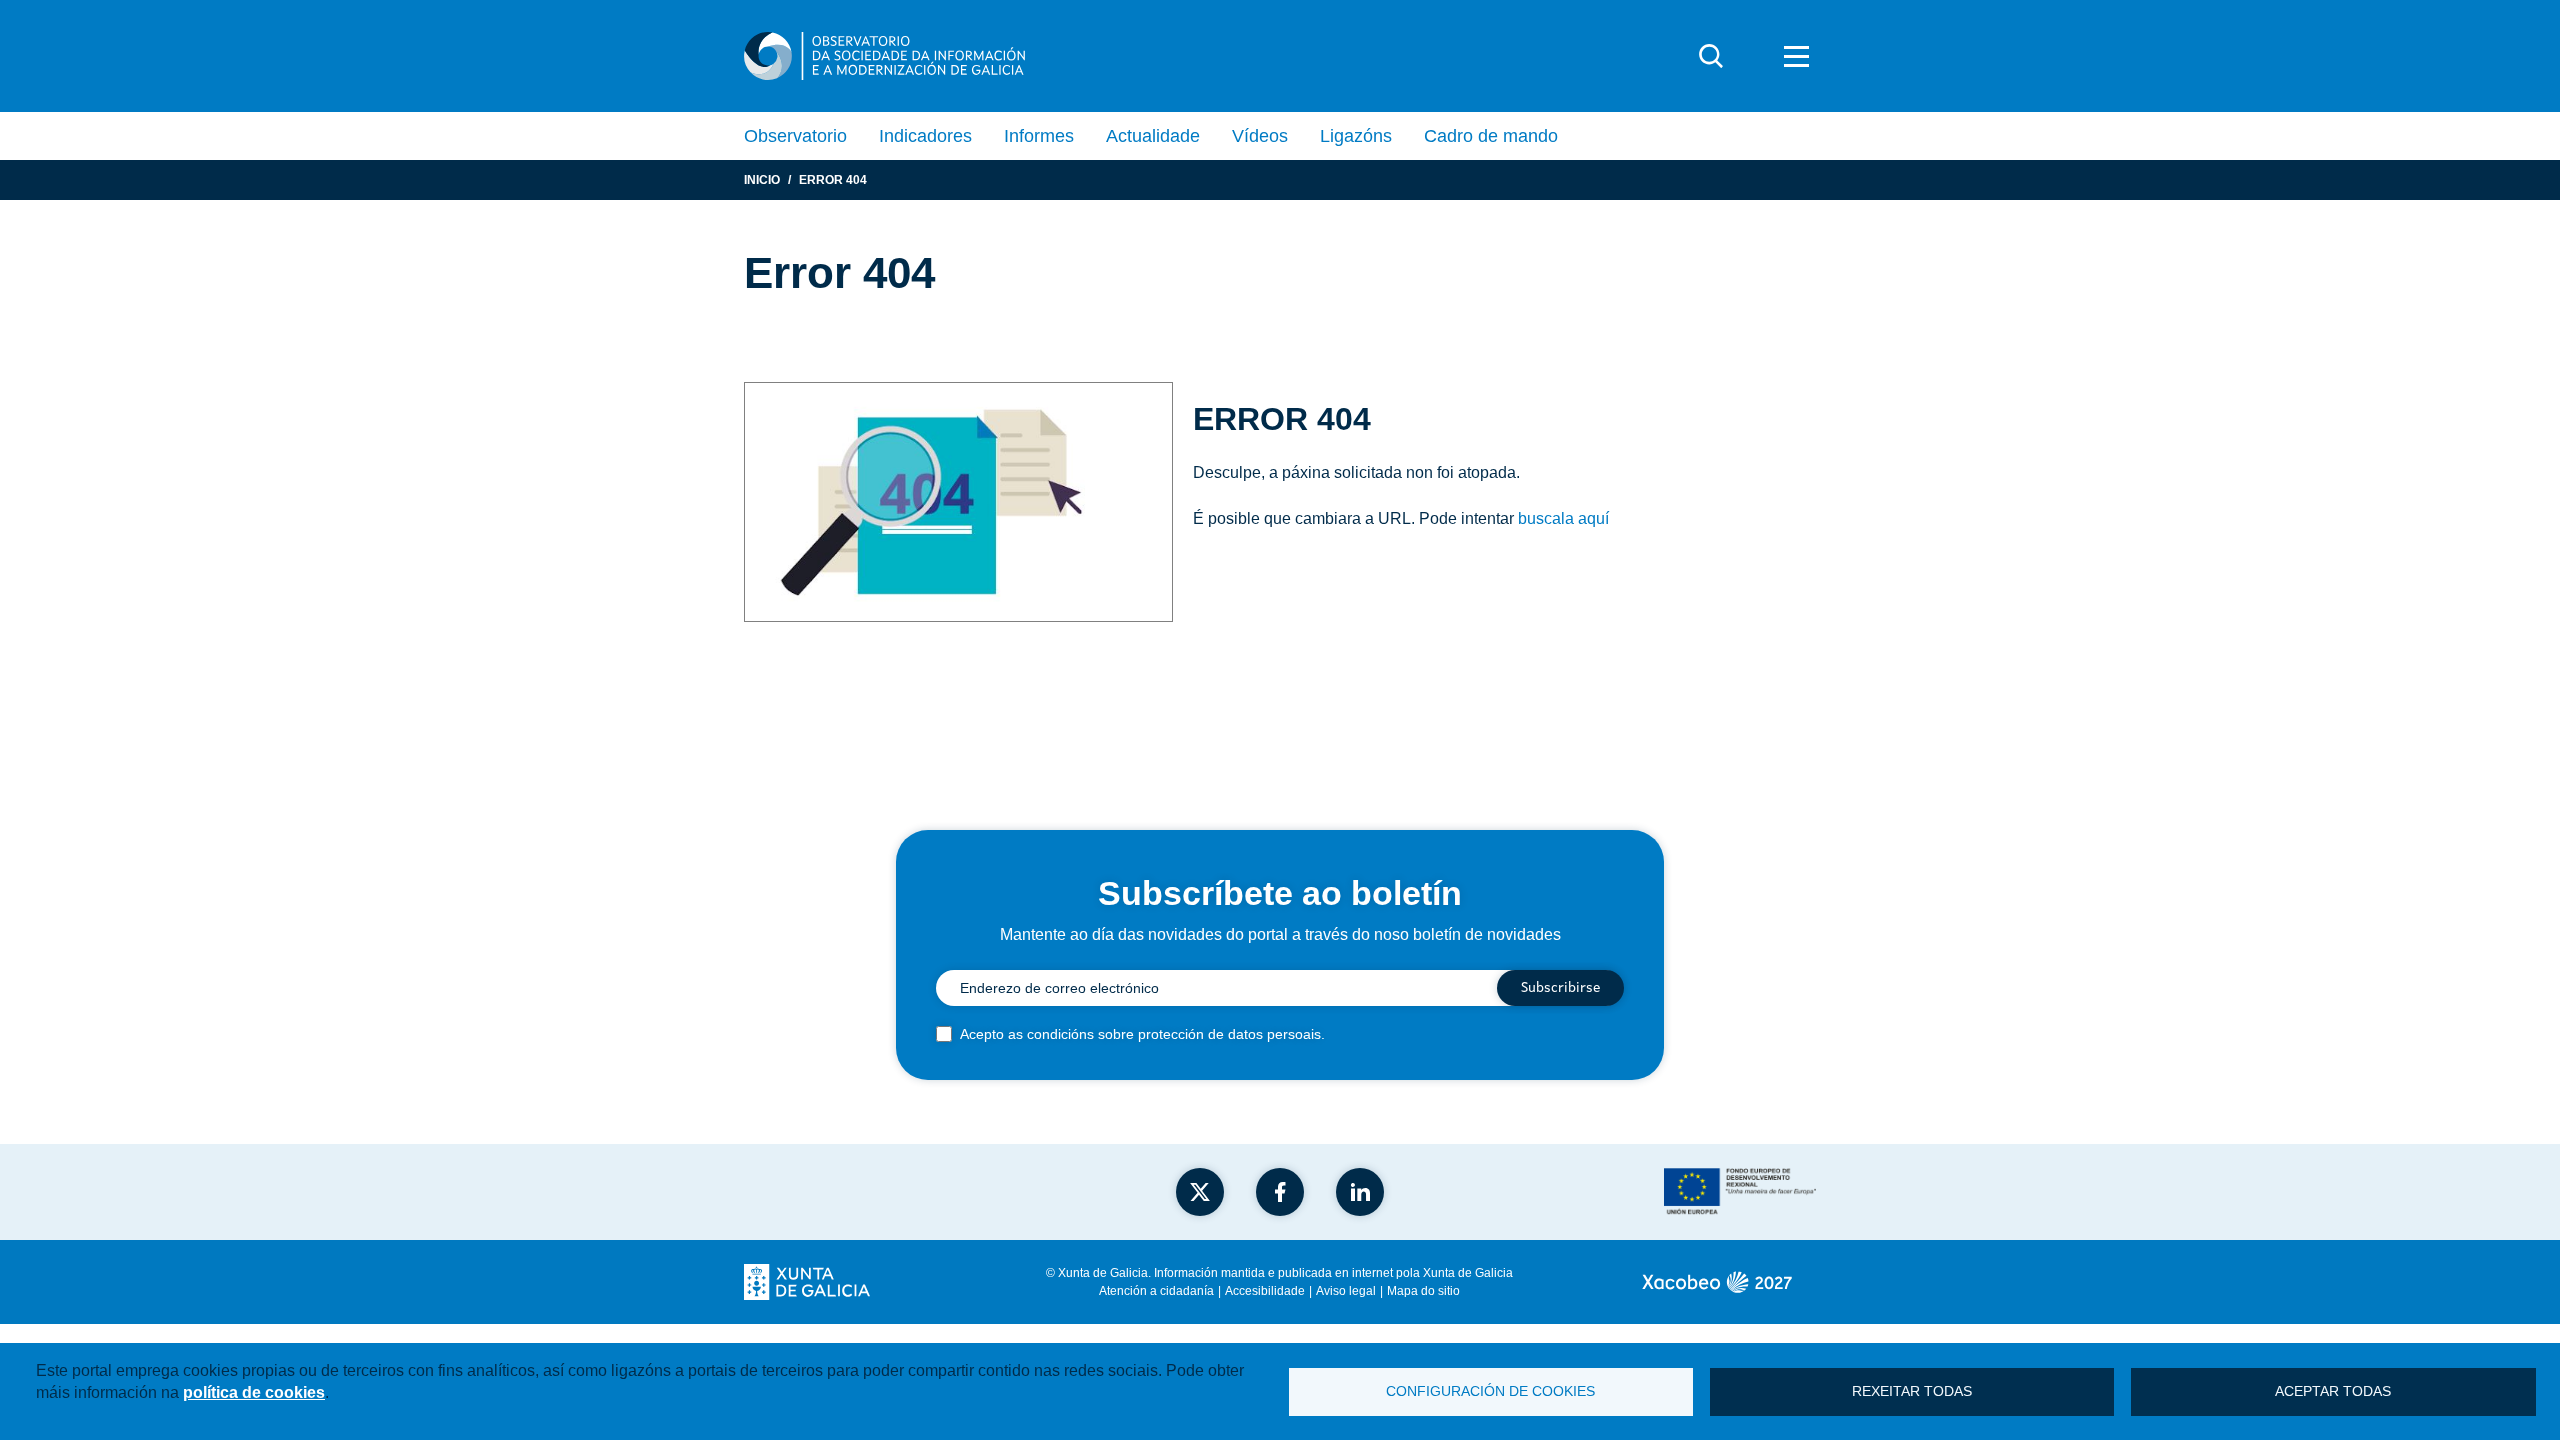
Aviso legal (1346, 1291)
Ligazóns (1356, 136)
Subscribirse (1560, 988)
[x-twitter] (1200, 1192)
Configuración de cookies (1490, 1391)
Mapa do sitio (1423, 1291)
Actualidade (1153, 136)
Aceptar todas (2333, 1391)
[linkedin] (1360, 1192)
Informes (1039, 136)
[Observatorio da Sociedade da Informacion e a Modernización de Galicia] (884, 56)
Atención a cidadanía (1156, 1291)
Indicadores (925, 136)
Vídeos (1260, 136)
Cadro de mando (1491, 136)
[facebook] (1280, 1192)
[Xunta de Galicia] (807, 1282)
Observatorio (795, 136)
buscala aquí (1563, 518)
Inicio (762, 180)
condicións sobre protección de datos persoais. (1176, 1034)
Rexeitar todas (1912, 1391)
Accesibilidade (1265, 1291)
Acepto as (1142, 1034)
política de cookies (254, 1392)
